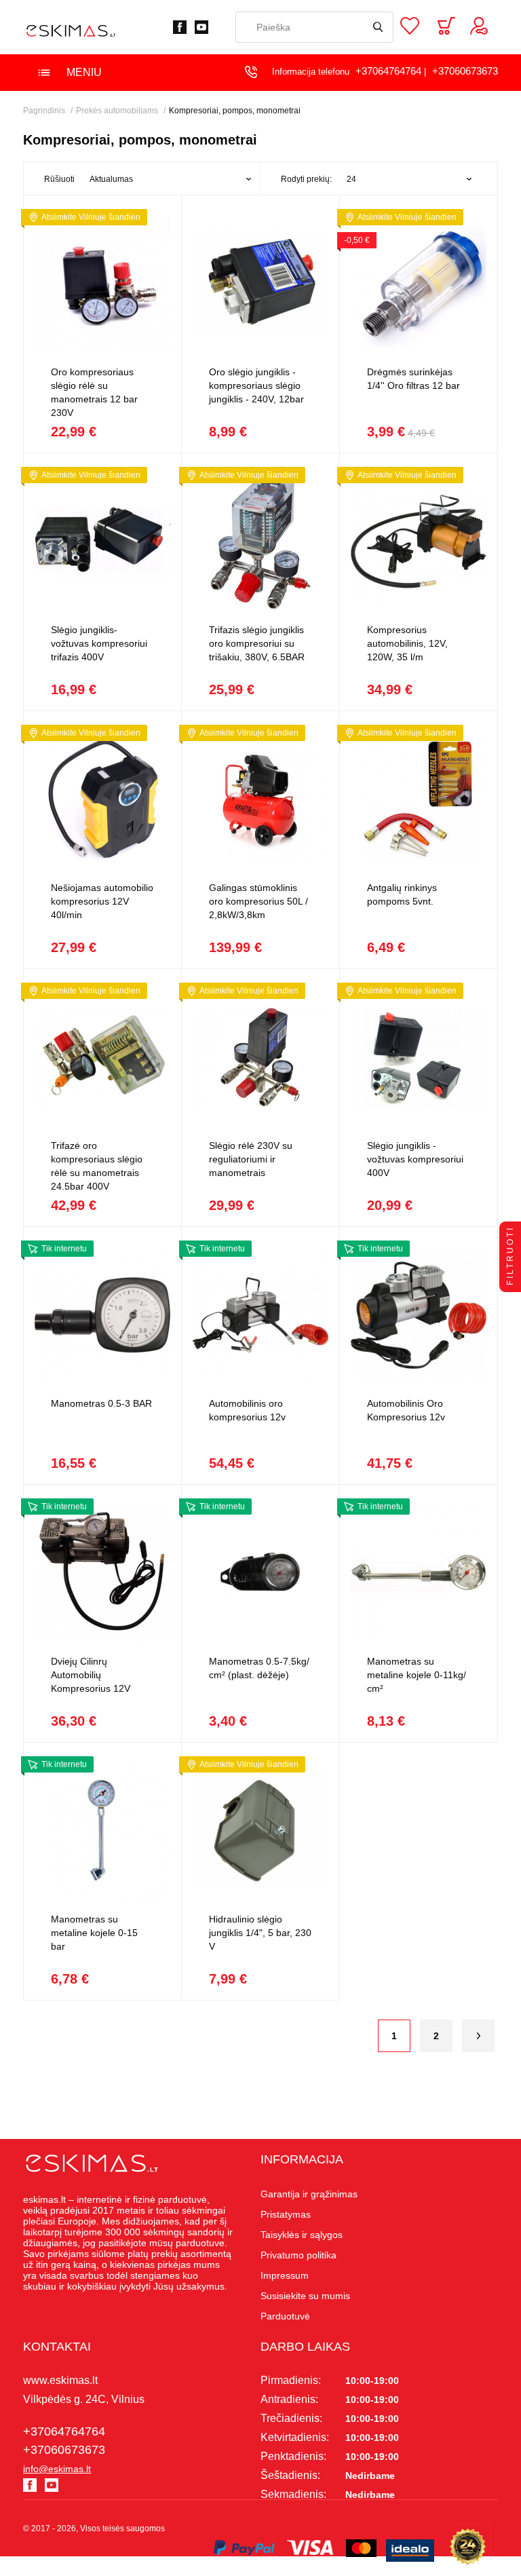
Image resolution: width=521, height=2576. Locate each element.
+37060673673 (465, 71)
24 (351, 179)
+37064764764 (388, 71)
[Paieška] (378, 27)
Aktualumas (111, 179)
